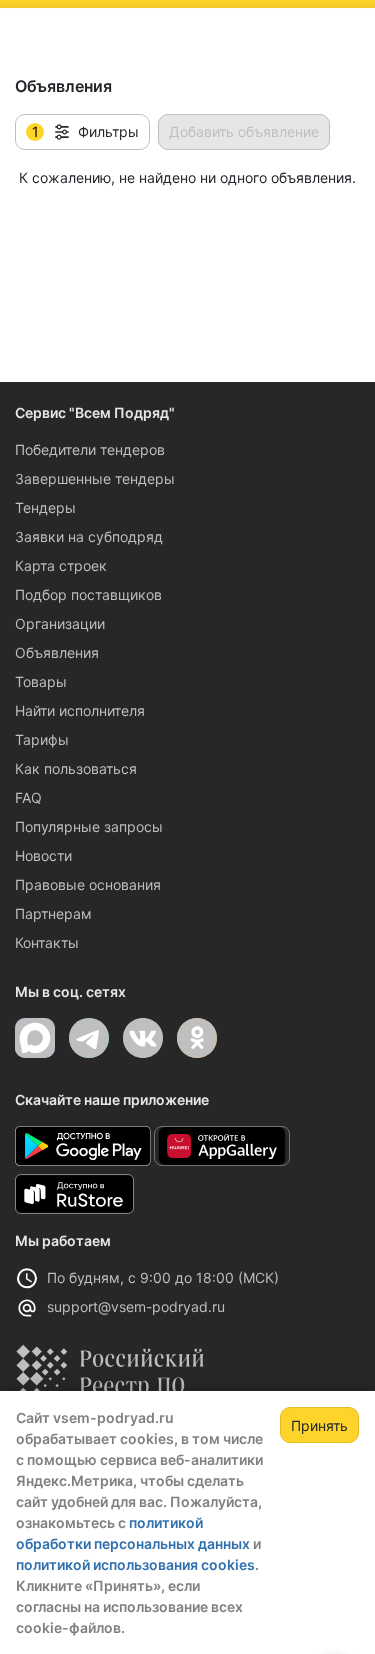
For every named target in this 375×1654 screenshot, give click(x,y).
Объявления (57, 652)
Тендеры (45, 507)
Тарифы (42, 739)
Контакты (47, 942)
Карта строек (61, 565)
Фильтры (86, 132)
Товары (41, 681)
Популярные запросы (89, 826)
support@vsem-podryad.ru (136, 1306)
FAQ (28, 797)
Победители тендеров (90, 449)
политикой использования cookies (135, 1564)
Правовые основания (88, 884)
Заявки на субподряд (89, 536)
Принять (319, 1425)
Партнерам (53, 913)
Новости (43, 855)
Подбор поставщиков (88, 594)
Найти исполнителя (80, 710)
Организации (60, 623)
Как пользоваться (76, 768)
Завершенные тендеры (95, 478)
